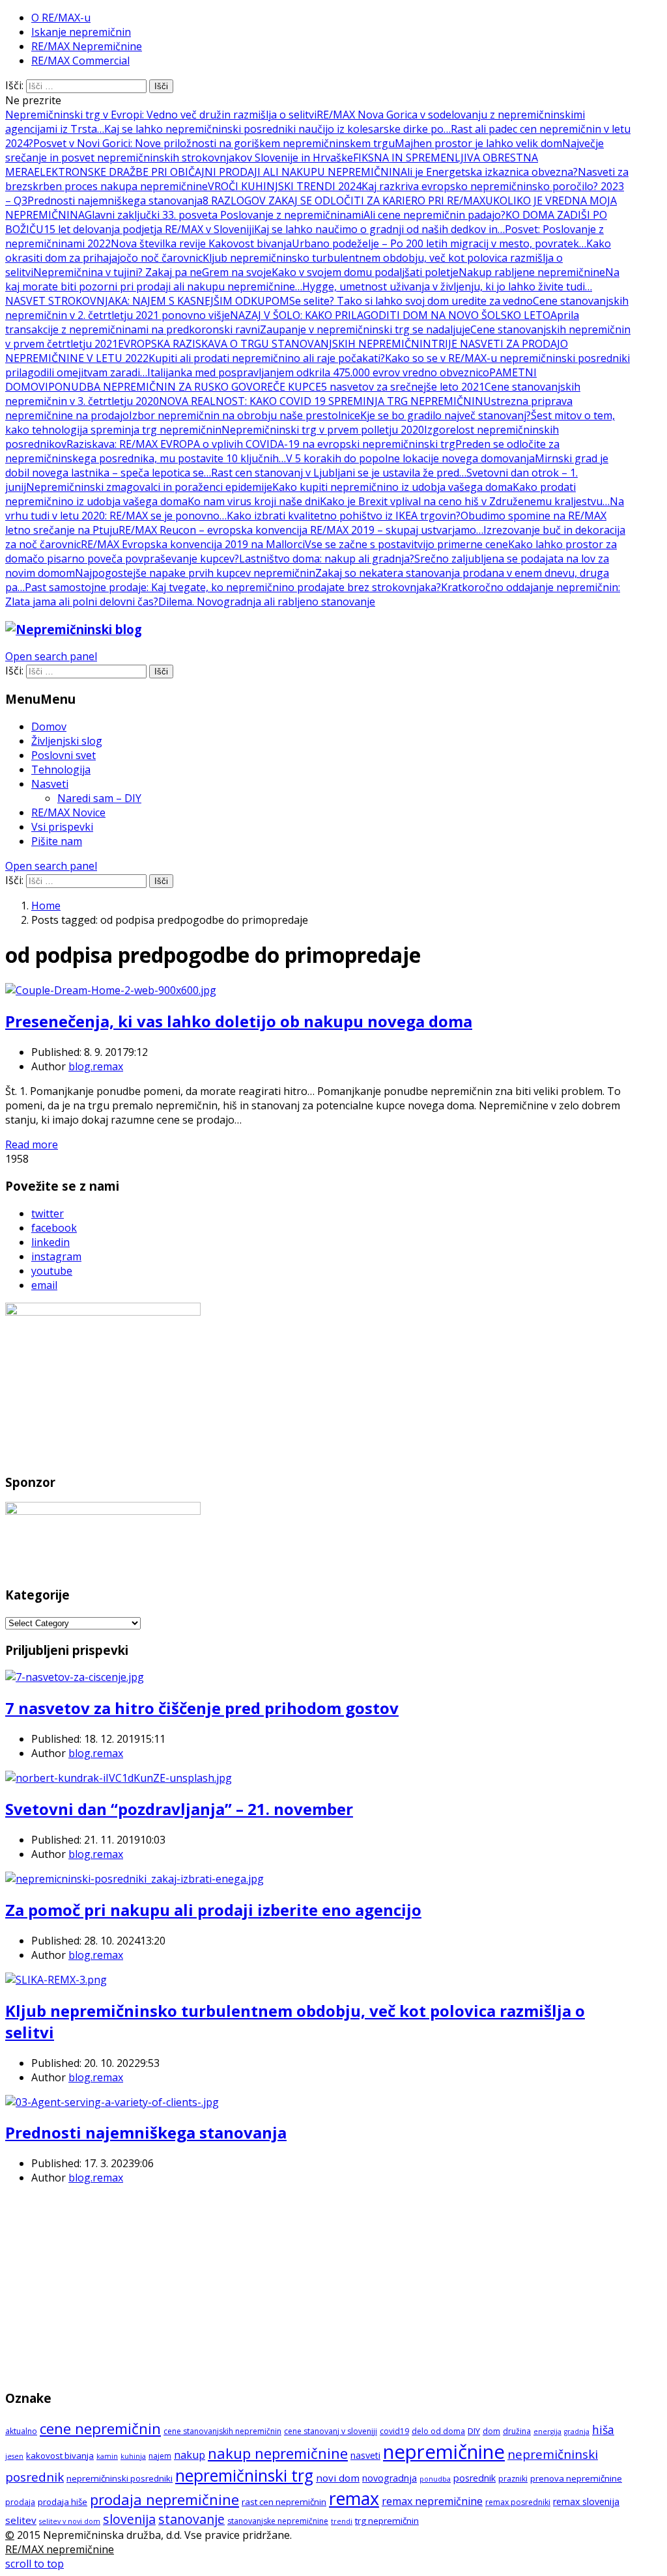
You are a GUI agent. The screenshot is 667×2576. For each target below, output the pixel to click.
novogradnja (390, 2478)
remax (354, 2498)
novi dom (338, 2478)
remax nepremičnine (432, 2501)
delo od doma (438, 2431)
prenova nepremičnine (576, 2478)
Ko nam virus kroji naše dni (254, 501)
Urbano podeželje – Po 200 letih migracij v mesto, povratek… (439, 243)
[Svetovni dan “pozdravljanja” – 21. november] (119, 1778)
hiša (603, 2430)
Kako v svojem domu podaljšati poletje (365, 272)
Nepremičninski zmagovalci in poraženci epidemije (149, 487)
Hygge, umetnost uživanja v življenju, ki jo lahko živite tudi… (447, 286)
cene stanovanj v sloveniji (331, 2431)
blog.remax (96, 1066)
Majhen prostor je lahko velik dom (478, 143)
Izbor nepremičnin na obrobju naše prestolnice (245, 415)
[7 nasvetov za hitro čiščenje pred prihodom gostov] (75, 1677)
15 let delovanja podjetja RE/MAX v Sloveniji (149, 229)
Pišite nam (57, 841)
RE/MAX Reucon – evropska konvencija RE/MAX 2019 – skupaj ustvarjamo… (301, 530)
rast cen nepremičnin (284, 2502)
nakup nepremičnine (278, 2453)
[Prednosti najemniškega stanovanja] (112, 2102)
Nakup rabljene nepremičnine (532, 272)
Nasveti (50, 784)
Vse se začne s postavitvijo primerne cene (406, 544)
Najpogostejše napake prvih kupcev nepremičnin (195, 573)
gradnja (577, 2431)
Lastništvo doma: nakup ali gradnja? (327, 559)
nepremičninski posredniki (120, 2478)
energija (547, 2431)
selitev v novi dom (70, 2521)
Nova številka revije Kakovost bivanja (201, 243)
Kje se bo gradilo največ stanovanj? (446, 415)
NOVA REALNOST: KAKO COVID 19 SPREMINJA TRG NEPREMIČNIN (321, 401)
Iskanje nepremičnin (81, 32)
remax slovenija (586, 2501)
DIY (474, 2431)
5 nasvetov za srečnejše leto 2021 (403, 387)
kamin (107, 2456)
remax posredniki (518, 2502)
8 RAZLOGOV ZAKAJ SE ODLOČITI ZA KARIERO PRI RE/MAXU (348, 201)
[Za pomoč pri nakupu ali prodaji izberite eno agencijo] (135, 1879)
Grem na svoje (237, 272)
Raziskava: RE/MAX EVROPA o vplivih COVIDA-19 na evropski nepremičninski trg (261, 444)
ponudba (435, 2479)
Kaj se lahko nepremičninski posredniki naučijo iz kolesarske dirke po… (277, 129)
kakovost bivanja (60, 2456)
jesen (14, 2456)
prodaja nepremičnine (164, 2499)
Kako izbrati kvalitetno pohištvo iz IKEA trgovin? (344, 516)
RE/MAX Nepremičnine (87, 46)
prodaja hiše (63, 2502)
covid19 (394, 2431)
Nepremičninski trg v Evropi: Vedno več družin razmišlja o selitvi (161, 115)
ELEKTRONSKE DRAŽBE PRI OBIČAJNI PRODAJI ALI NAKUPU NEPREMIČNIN (217, 172)
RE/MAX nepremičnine (60, 2549)
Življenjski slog (67, 741)
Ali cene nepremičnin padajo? (434, 215)
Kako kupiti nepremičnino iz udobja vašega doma (392, 487)
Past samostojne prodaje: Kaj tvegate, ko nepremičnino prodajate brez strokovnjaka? (233, 587)
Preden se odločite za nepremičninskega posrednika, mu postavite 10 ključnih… (282, 451)
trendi (342, 2521)
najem (160, 2456)
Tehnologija (61, 769)
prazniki (513, 2479)
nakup (190, 2455)
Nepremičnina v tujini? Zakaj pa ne (118, 272)
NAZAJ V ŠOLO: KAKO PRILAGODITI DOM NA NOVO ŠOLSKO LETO (390, 315)
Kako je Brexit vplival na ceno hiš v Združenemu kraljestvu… (465, 501)
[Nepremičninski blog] (74, 629)
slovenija (129, 2519)
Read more (32, 1144)
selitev (21, 2520)
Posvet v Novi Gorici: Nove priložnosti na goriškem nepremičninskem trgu (214, 143)
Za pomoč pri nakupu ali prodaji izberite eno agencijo (213, 1910)
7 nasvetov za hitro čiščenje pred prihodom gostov (202, 1708)
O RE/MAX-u (61, 18)
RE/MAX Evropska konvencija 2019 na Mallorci (193, 544)
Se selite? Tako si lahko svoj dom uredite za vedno (411, 301)
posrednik (475, 2478)
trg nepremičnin (387, 2521)
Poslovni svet (64, 755)
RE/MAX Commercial (80, 61)
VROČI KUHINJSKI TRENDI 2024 (285, 186)
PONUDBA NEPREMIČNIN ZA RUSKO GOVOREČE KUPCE (185, 387)
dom (491, 2431)
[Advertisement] (318, 2286)
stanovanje (192, 2519)
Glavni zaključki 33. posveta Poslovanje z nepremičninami (224, 215)
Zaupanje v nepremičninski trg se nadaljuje (365, 329)
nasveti (365, 2455)
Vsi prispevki (62, 827)
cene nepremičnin (100, 2429)
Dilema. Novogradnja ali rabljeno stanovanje (267, 602)
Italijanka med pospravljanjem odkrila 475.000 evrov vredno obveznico (318, 372)
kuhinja (133, 2456)
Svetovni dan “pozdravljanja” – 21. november (179, 1809)
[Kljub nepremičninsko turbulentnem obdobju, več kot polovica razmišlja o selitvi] (56, 1980)
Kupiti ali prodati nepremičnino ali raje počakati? (267, 358)
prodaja (20, 2502)
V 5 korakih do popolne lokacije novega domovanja (410, 458)
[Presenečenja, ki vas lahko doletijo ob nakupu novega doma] (111, 990)
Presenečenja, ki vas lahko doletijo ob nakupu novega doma (239, 1021)
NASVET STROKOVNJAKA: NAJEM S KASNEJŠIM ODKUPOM (147, 301)
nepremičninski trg (244, 2475)
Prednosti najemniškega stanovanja (115, 201)
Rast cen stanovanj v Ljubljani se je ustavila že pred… (339, 473)
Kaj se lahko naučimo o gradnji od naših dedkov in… (379, 229)
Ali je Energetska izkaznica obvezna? (489, 172)
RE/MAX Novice (68, 812)
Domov (49, 727)
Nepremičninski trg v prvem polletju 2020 (323, 430)
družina (517, 2431)
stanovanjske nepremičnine (278, 2521)
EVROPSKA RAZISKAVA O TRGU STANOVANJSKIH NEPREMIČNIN (275, 344)
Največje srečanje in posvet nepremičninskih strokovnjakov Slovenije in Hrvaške (305, 150)
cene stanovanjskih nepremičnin (222, 2431)
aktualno (21, 2431)
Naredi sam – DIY (99, 798)
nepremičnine (444, 2452)
